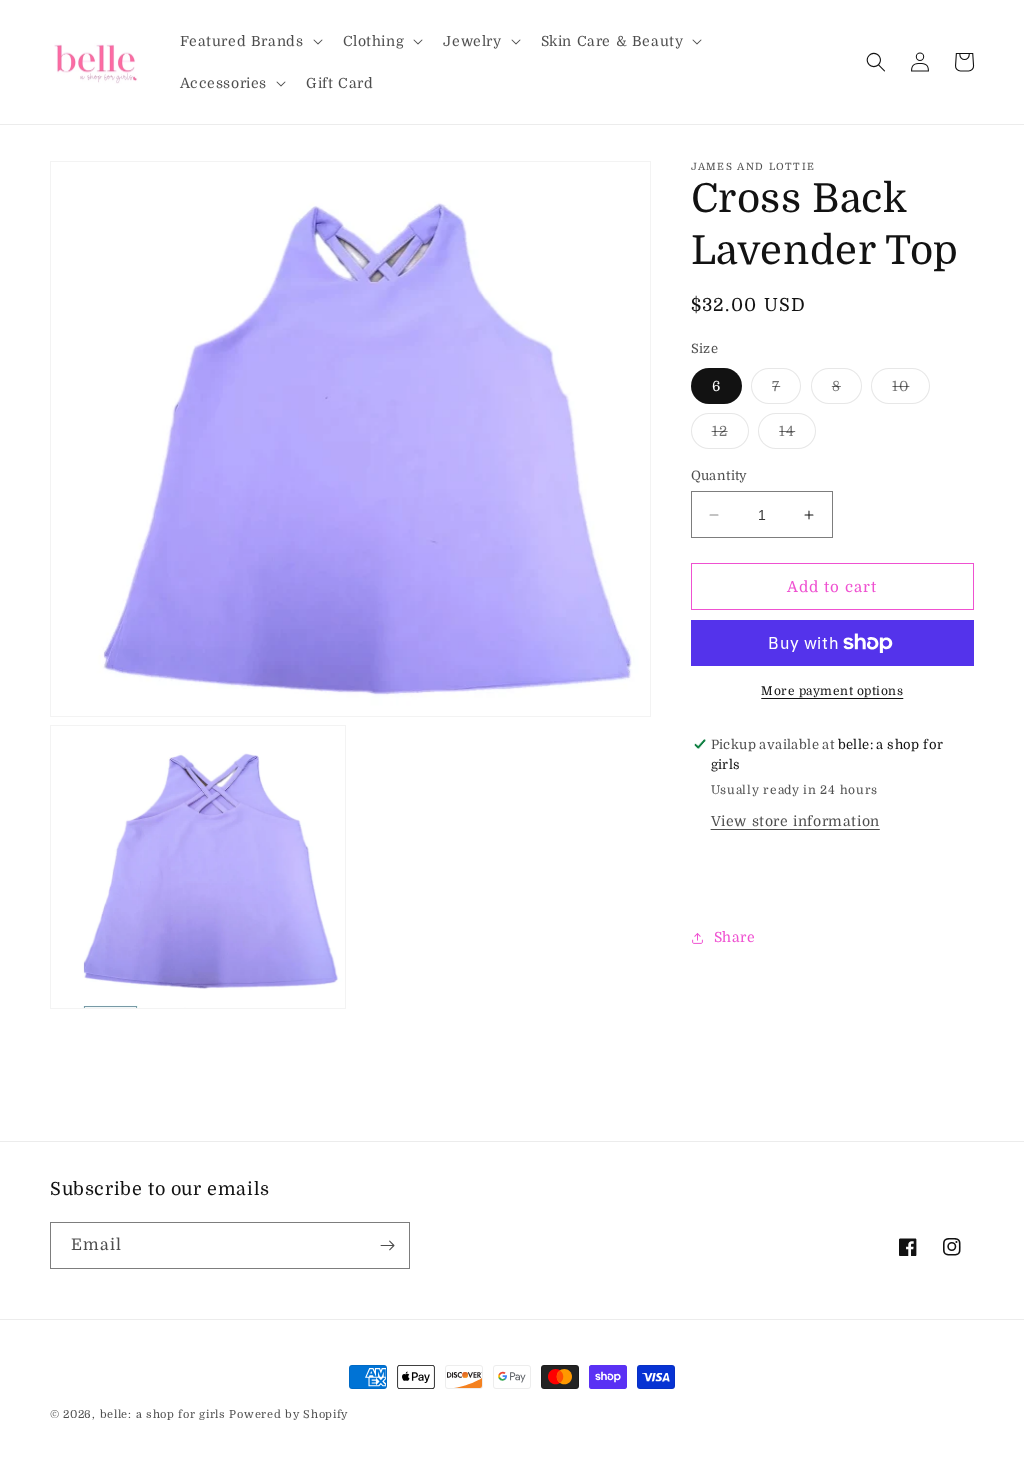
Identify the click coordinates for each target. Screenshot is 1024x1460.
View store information (795, 821)
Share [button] (735, 937)
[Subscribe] (387, 1245)
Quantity (719, 475)
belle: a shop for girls (163, 1414)
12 (730, 435)
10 (911, 390)
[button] (249, 41)
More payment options (832, 691)
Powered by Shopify (288, 1414)
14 (797, 435)
